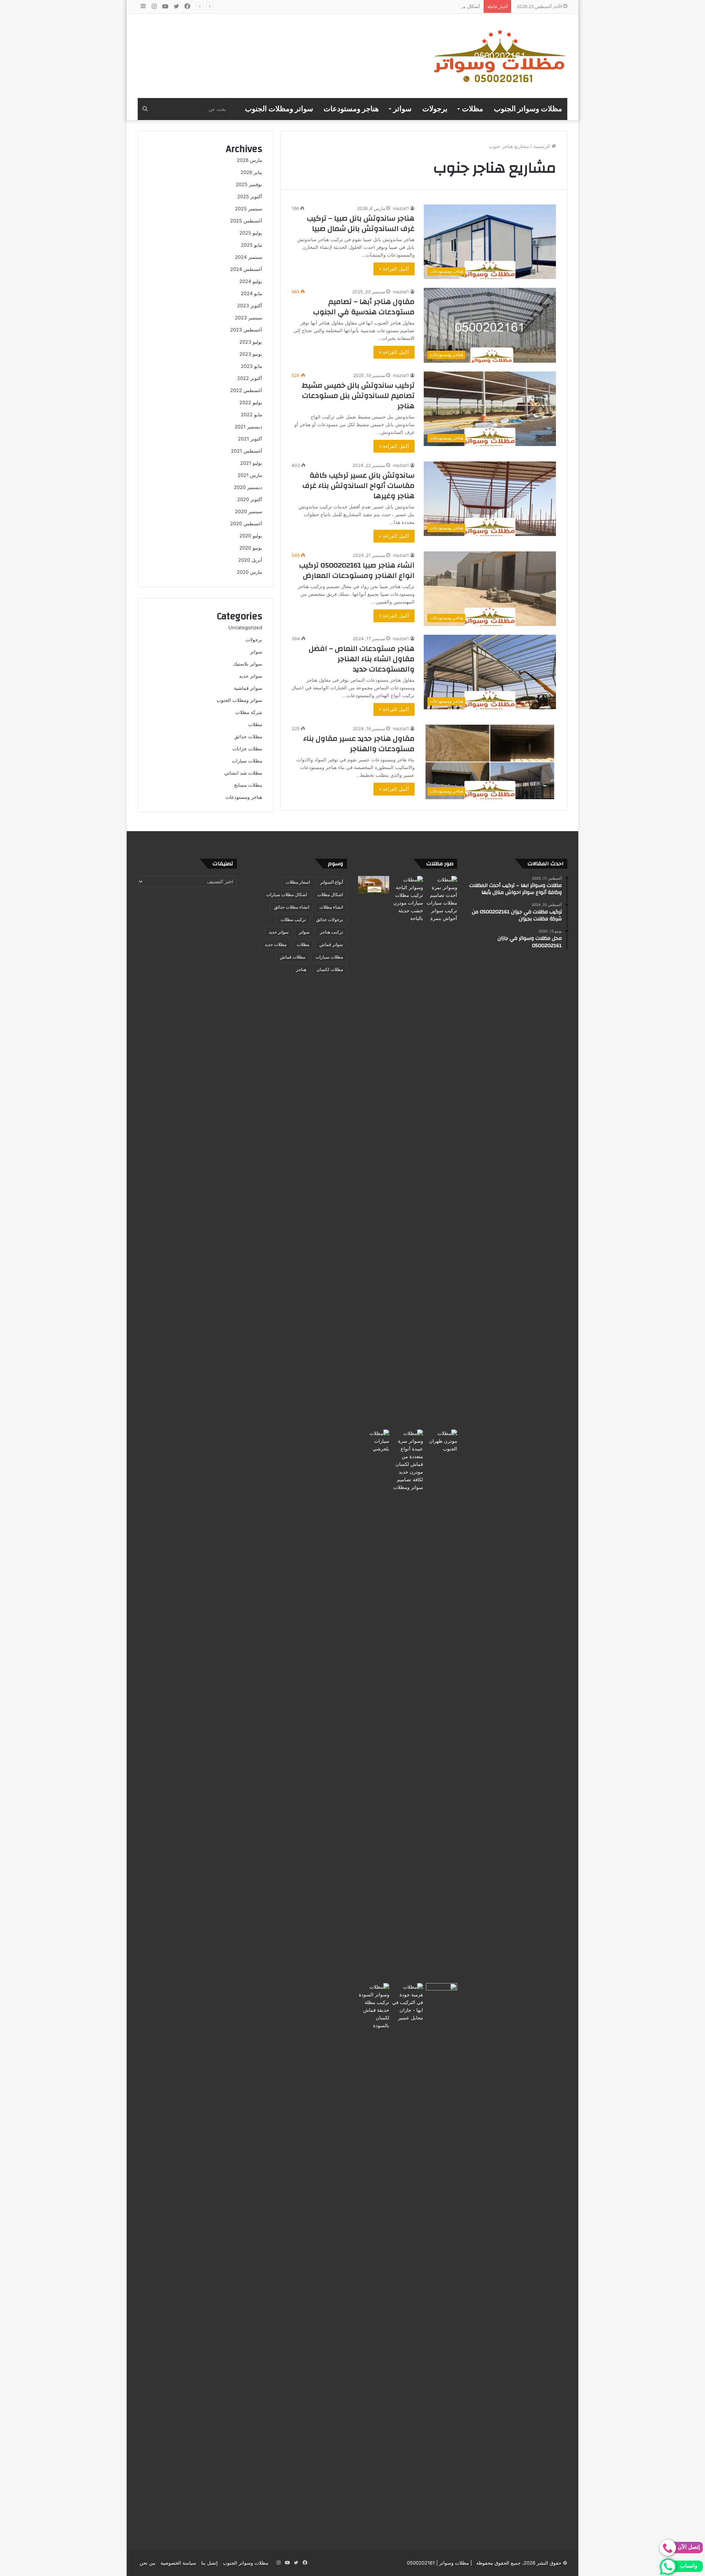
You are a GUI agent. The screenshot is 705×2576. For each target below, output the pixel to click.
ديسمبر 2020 (248, 487)
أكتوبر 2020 (250, 499)
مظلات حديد (276, 944)
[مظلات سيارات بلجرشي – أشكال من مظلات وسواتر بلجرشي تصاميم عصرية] (374, 1705)
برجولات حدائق (330, 919)
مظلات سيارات (247, 761)
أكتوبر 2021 (250, 439)
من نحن (147, 2563)
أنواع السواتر (332, 882)
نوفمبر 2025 (249, 184)
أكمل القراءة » (394, 269)
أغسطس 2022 (246, 390)
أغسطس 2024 (246, 269)
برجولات (435, 109)
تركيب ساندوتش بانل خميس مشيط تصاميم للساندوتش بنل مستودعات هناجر (358, 396)
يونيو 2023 (251, 354)
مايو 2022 (252, 414)
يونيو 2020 (251, 548)
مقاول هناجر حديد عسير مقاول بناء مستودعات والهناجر (359, 744)
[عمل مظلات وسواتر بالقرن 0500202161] (374, 885)
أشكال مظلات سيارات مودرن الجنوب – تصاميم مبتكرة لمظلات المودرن (407, 6)
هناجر (301, 969)
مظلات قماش (292, 957)
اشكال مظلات (330, 894)
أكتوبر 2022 (250, 378)
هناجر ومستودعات (351, 109)
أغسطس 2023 (246, 330)
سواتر (402, 109)
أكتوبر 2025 (250, 196)
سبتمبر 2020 (249, 511)
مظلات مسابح (248, 785)
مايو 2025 (252, 245)
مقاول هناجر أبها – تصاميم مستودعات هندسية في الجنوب (364, 307)
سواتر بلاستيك (248, 664)
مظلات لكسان (330, 969)
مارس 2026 (250, 160)
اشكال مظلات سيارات (287, 894)
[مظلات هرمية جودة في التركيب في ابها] (408, 2002)
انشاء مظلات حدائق (292, 907)
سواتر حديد (251, 676)
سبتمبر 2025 (249, 209)
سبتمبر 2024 (249, 257)
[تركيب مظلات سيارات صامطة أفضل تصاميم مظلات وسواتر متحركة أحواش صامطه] (442, 2258)
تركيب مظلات (293, 919)
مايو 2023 (252, 366)
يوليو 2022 (251, 402)
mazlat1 (401, 208)
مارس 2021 (250, 475)
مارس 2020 (250, 572)
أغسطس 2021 (247, 451)
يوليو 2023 (251, 342)
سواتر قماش (331, 944)
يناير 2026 (251, 172)
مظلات (473, 109)
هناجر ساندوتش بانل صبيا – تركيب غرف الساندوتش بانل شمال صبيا (361, 223)
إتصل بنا (209, 2563)
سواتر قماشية (248, 688)
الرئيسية (542, 146)
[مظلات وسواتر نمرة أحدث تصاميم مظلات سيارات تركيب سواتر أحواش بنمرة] (442, 1151)
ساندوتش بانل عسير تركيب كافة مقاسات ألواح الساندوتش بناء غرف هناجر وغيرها (359, 486)
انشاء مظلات (331, 907)
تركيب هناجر (331, 932)
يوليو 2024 (251, 281)
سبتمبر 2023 (249, 318)
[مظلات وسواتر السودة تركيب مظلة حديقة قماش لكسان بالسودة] (374, 2258)
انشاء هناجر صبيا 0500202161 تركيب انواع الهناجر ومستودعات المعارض (357, 570)
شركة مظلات (249, 712)
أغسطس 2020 (246, 523)
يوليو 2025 (251, 233)
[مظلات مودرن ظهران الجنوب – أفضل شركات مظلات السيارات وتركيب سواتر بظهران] (442, 1705)
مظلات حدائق (248, 736)
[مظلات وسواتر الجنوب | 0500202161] (500, 56)
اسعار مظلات (298, 882)
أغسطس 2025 (246, 221)
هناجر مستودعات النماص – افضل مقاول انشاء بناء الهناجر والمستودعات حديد (362, 659)
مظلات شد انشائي (243, 773)
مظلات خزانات (247, 749)
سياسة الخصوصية (178, 2563)
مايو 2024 (252, 293)
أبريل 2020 (250, 560)
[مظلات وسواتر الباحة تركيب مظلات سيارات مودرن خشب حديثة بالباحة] (408, 1151)
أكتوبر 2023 (250, 305)
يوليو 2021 (251, 463)
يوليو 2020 (251, 536)
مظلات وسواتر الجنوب (528, 109)
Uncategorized (245, 627)
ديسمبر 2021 (248, 427)
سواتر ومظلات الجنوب (279, 109)
